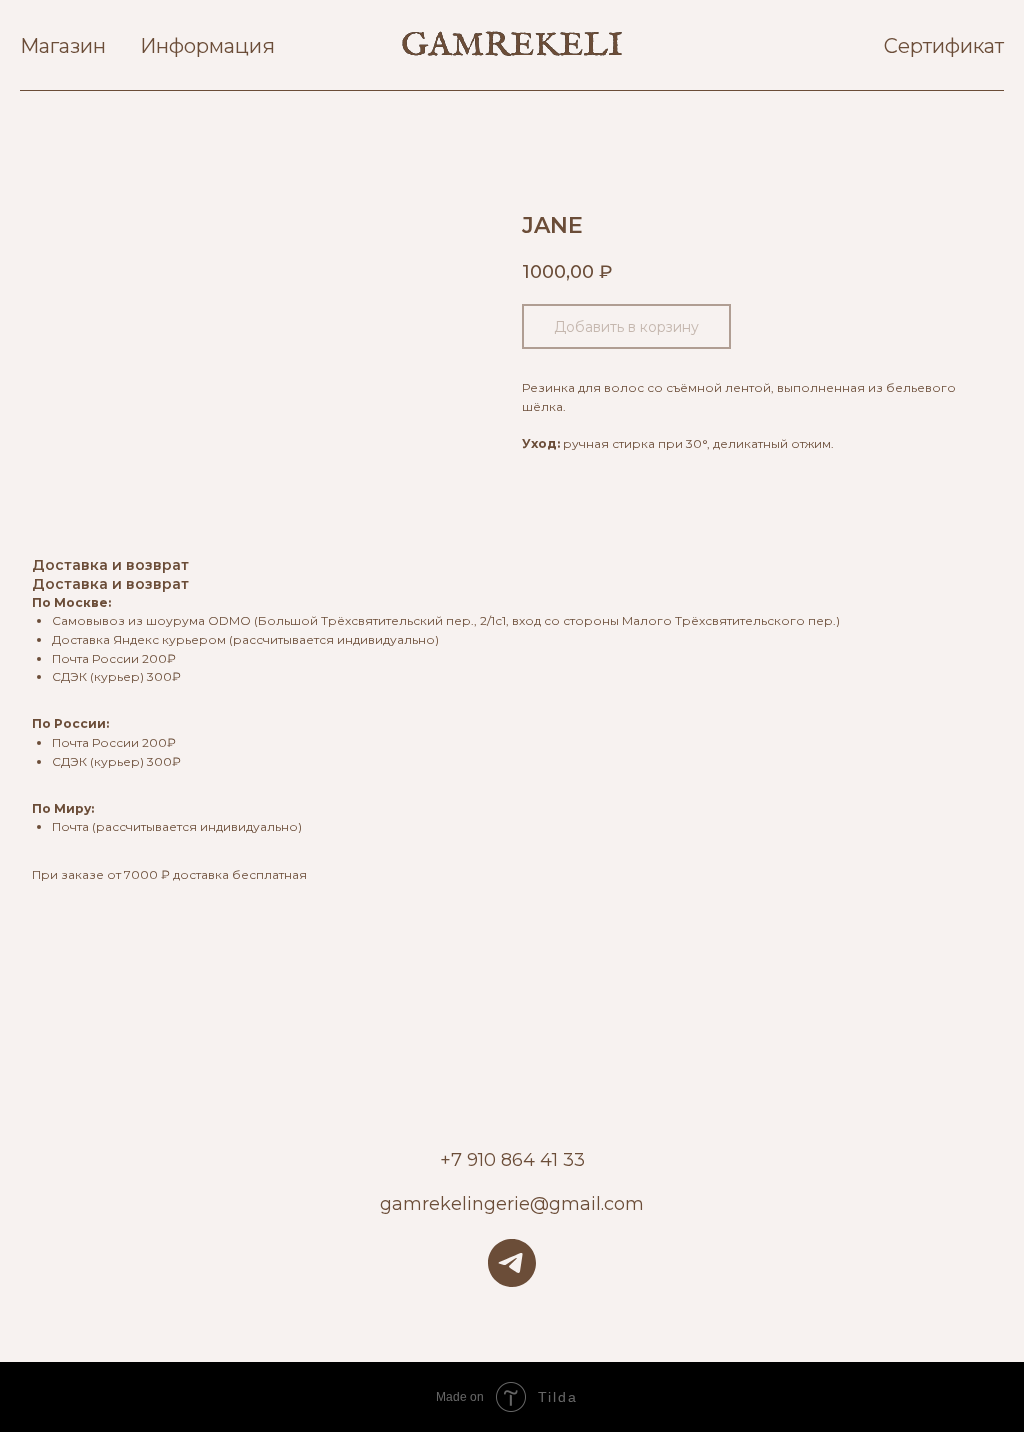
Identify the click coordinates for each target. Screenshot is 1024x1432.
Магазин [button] (63, 46)
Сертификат (944, 46)
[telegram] (512, 1263)
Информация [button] (207, 46)
